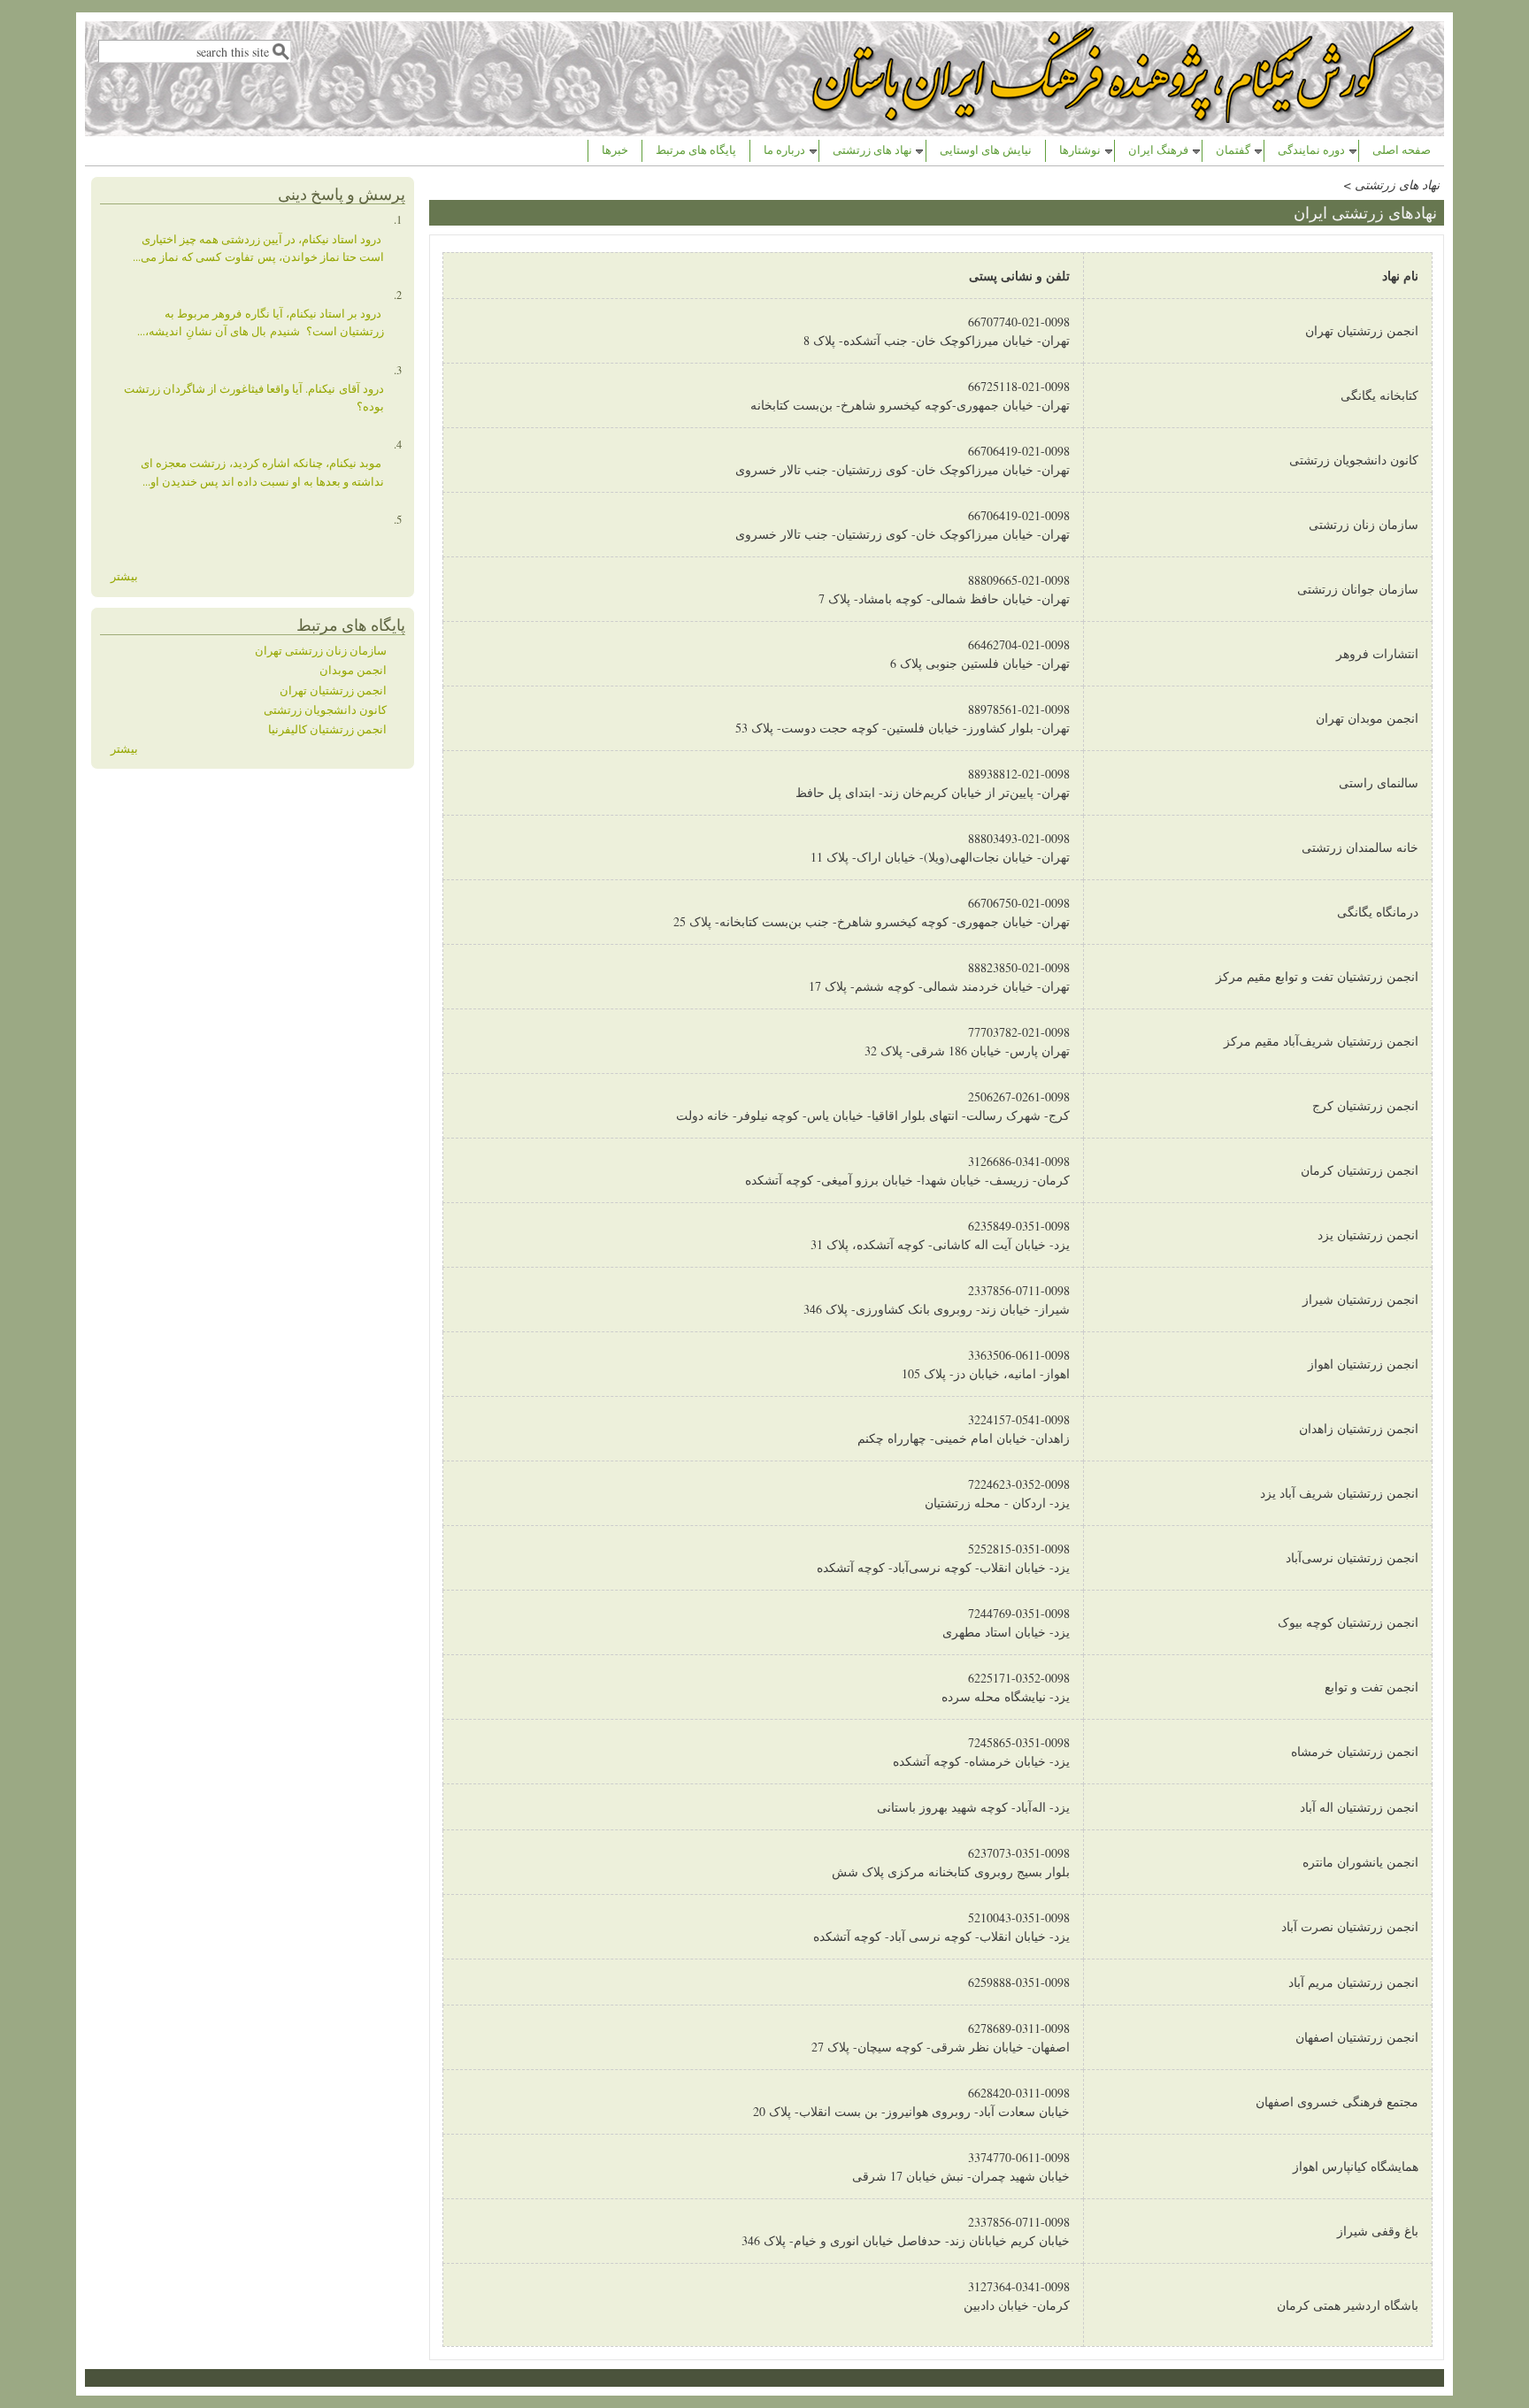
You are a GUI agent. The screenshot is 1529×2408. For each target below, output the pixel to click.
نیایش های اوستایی (986, 150)
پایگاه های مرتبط (696, 150)
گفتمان (1233, 150)
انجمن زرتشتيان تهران (333, 690)
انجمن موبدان (353, 670)
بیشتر (124, 576)
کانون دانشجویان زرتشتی (325, 710)
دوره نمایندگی (1311, 150)
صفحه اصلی (1402, 150)
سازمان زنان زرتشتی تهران (321, 651)
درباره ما (784, 150)
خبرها (615, 150)
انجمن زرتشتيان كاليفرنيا (327, 729)
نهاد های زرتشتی (872, 150)
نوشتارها (1080, 150)
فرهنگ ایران (1158, 150)
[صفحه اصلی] (1115, 118)
